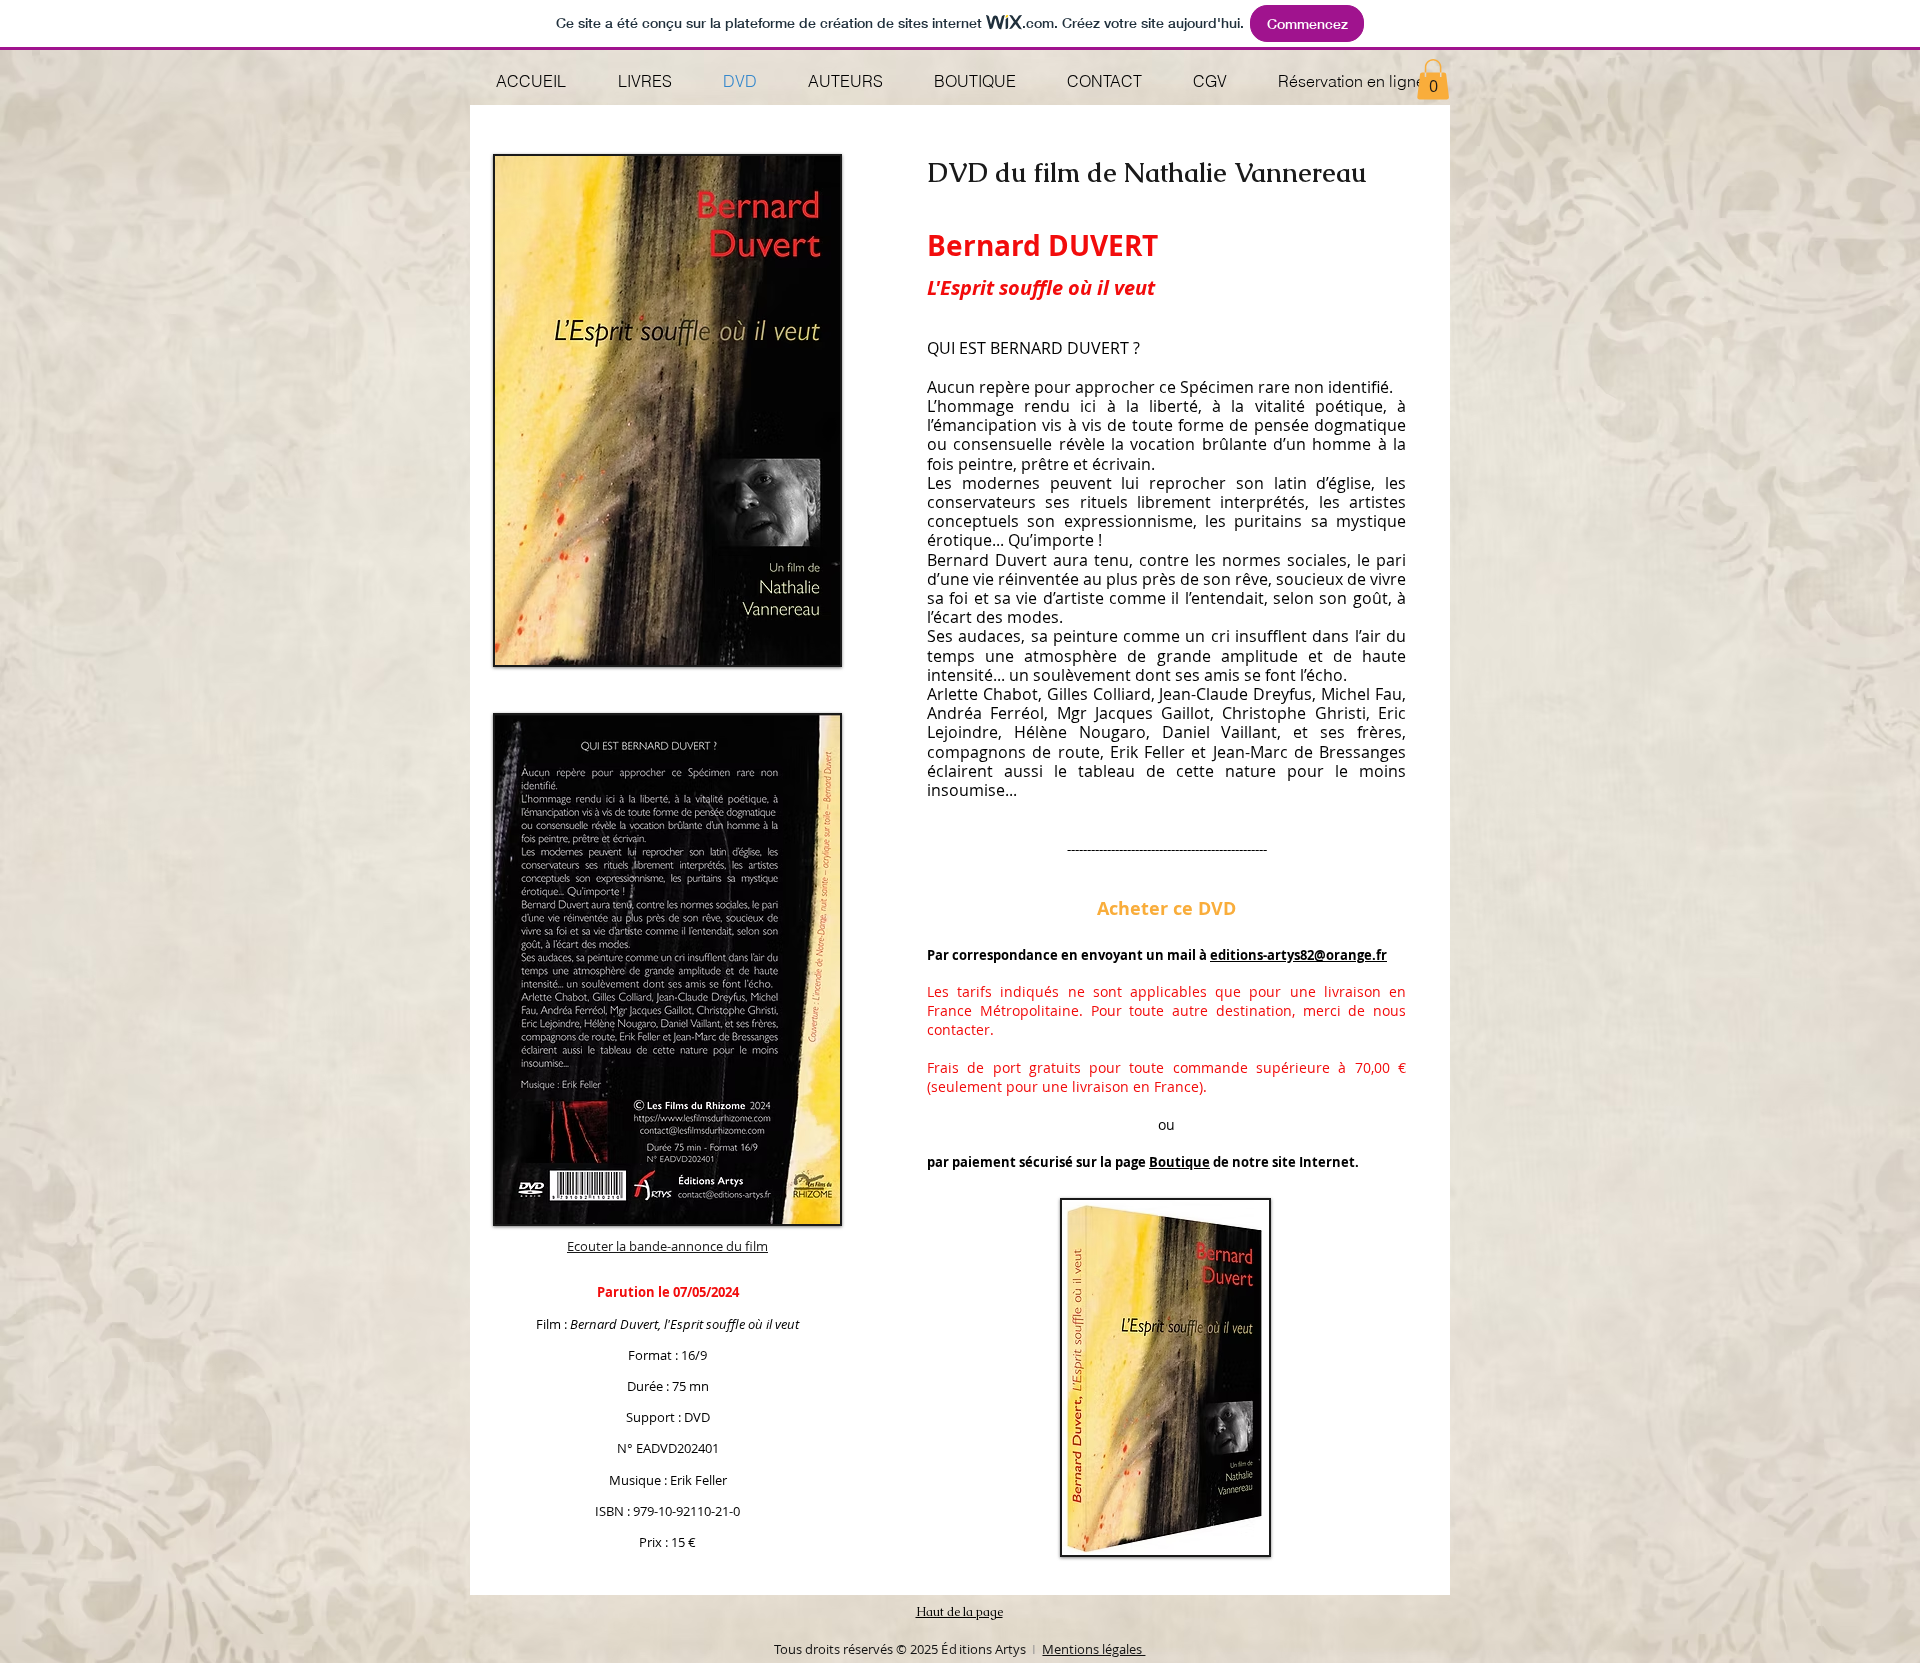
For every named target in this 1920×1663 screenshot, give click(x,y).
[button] (1433, 79)
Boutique (1179, 1162)
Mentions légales (1093, 1649)
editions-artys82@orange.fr (1298, 955)
